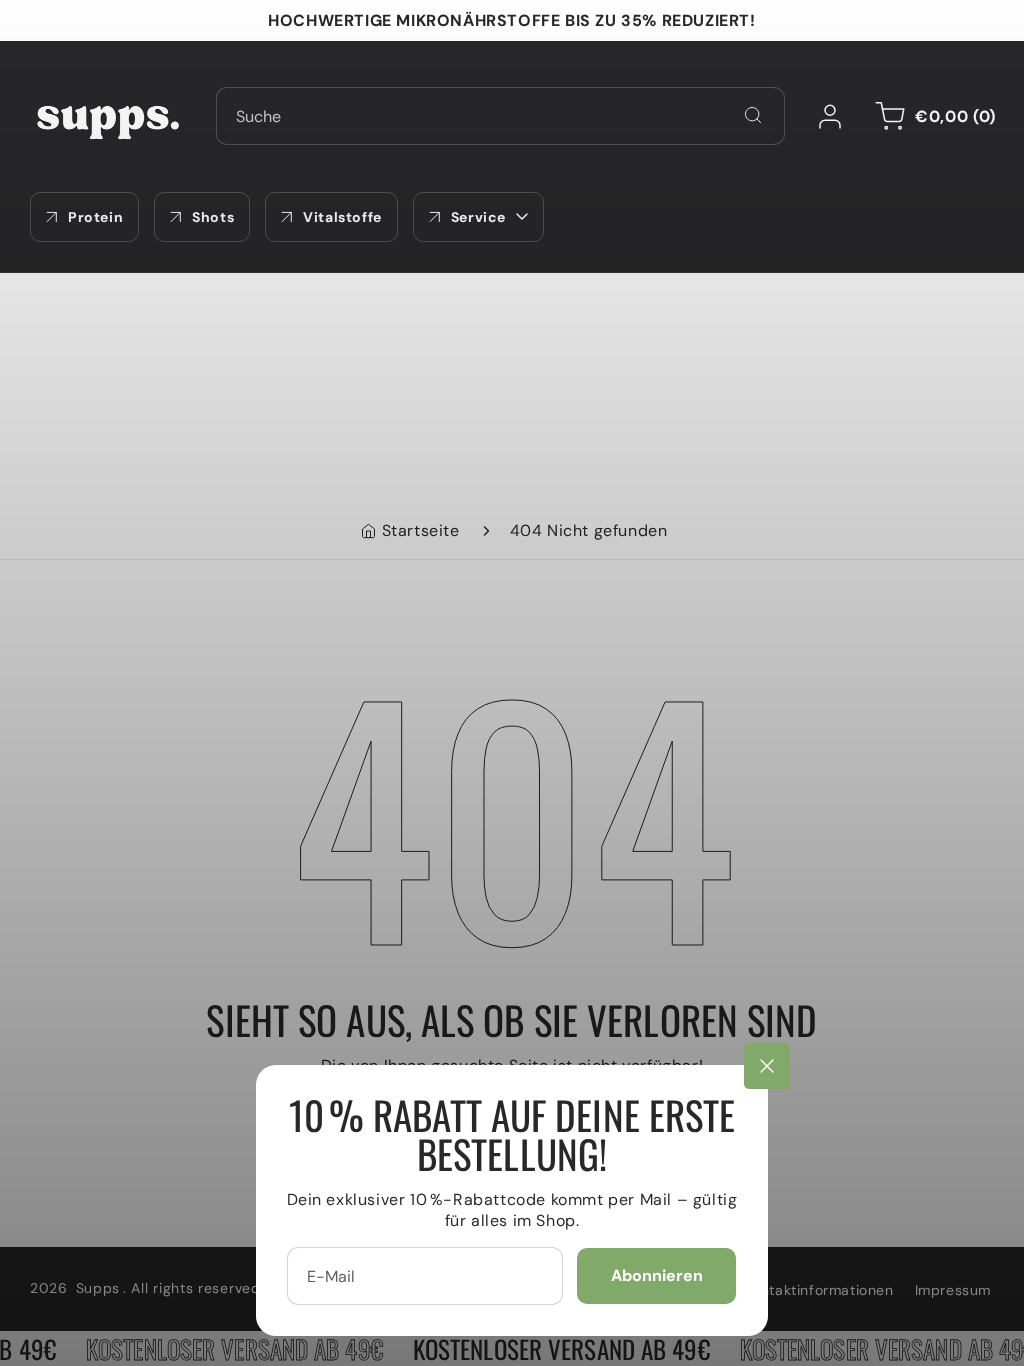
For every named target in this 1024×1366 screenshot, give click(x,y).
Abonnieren (657, 1275)
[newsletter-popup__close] (767, 1066)
